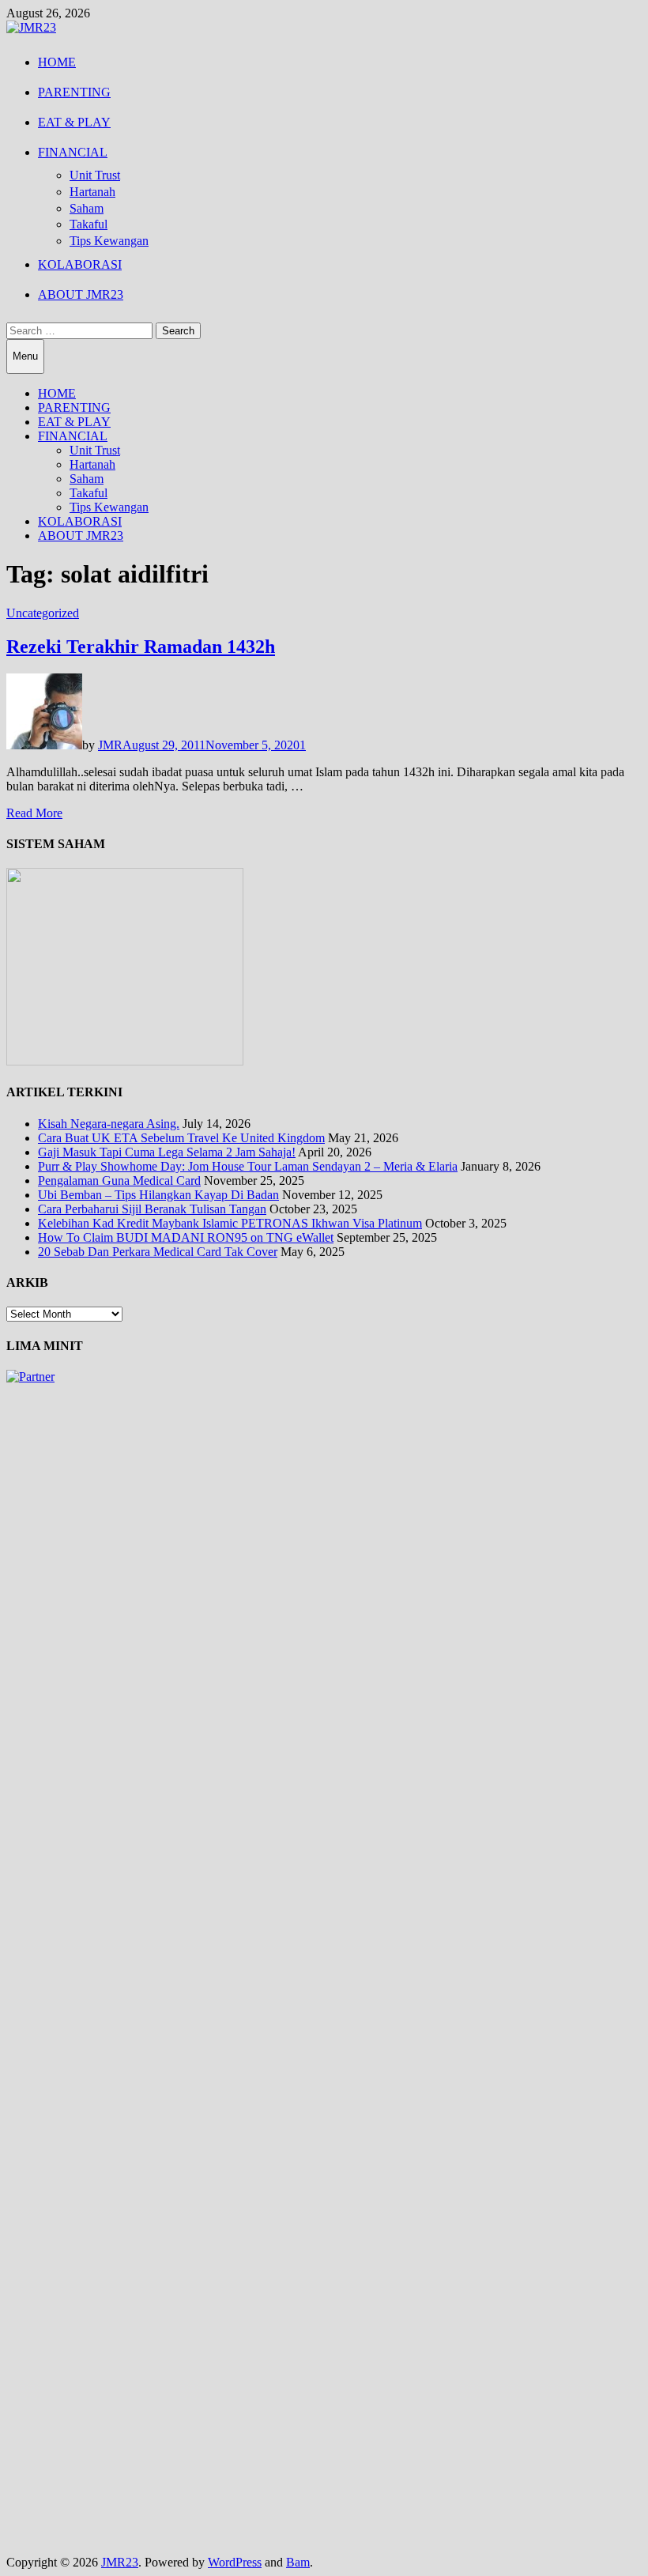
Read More (34, 813)
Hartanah (92, 192)
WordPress (235, 2562)
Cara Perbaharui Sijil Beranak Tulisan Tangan (152, 1209)
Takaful (89, 224)
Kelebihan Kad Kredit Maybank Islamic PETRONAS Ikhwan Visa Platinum (230, 1223)
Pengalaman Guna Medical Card (119, 1181)
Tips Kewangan (109, 241)
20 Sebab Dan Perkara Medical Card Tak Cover (158, 1252)
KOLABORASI (80, 264)
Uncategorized (43, 613)
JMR (110, 745)
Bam (298, 2562)
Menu (25, 356)
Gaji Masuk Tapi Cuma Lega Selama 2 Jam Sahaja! (167, 1152)
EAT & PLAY (74, 122)
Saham (87, 208)
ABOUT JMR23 (81, 294)
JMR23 (120, 2562)
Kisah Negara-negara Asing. (109, 1124)
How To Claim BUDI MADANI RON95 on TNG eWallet (186, 1237)
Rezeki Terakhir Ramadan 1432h (141, 647)
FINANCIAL (73, 152)
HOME (57, 62)
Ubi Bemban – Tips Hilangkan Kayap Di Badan (158, 1195)
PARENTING (74, 92)
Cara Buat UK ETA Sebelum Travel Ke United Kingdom (181, 1138)
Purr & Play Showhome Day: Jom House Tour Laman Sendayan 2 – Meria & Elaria (248, 1166)
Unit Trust (95, 175)
